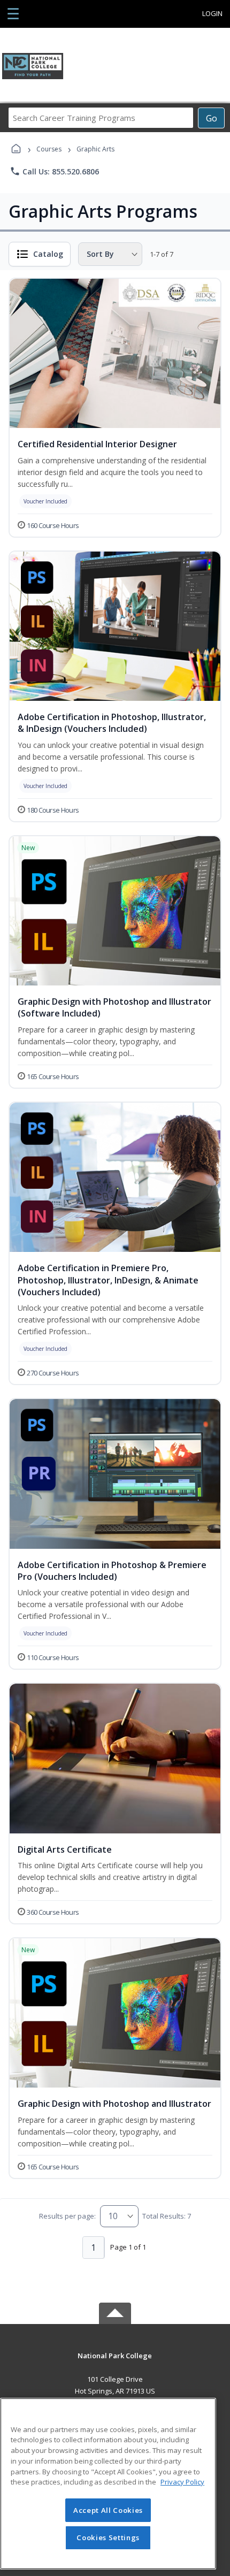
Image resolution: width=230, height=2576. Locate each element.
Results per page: (67, 2216)
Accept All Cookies (108, 2510)
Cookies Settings (108, 2537)
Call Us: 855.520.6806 (54, 171)
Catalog (48, 254)
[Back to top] (115, 2363)
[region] (108, 2484)
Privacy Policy (182, 2482)
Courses (49, 149)
